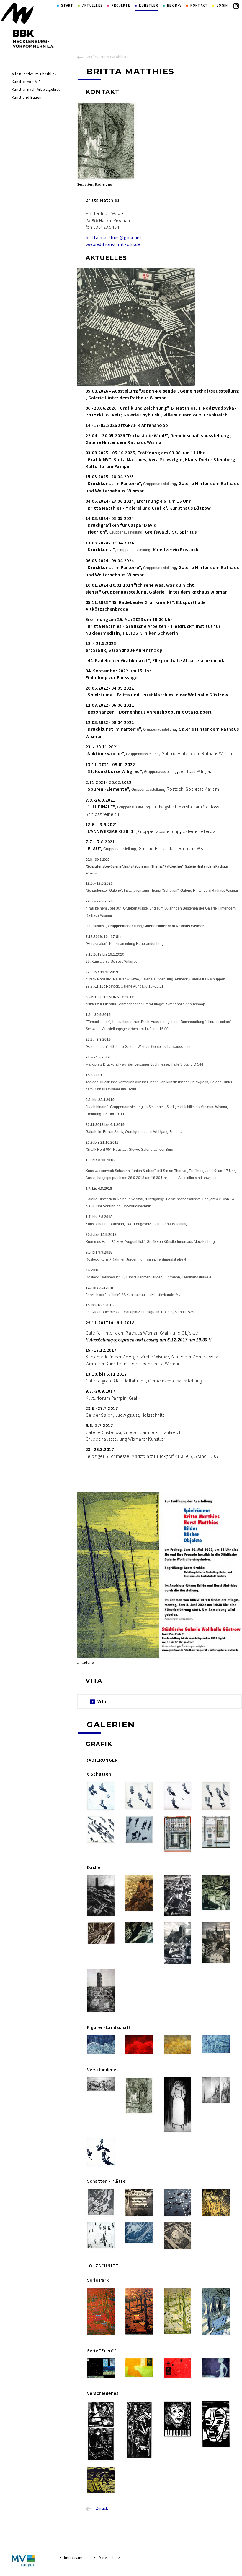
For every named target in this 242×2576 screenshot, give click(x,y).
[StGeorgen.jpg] (216, 1943)
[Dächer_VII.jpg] (101, 1933)
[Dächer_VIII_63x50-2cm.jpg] (139, 1893)
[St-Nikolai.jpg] (178, 1943)
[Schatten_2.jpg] (139, 1796)
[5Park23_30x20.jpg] (101, 2312)
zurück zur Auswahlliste (108, 57)
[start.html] (28, 25)
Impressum (73, 2558)
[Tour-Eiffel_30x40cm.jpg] (139, 2233)
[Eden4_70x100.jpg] (216, 2368)
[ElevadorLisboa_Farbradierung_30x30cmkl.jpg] (139, 2203)
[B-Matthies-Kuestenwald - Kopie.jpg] (216, 2090)
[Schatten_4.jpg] (216, 1796)
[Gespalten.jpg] (139, 2096)
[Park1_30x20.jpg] (216, 2312)
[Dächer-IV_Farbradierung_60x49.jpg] (178, 1896)
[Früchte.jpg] (101, 2084)
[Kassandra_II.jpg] (178, 2105)
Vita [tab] (102, 1701)
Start (67, 5)
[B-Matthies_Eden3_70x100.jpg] (178, 2368)
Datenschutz (109, 2558)
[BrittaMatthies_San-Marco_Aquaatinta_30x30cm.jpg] (178, 2203)
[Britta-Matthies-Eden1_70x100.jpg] (101, 2368)
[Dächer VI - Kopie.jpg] (101, 1896)
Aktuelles (93, 5)
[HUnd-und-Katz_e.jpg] (101, 2152)
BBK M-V (174, 5)
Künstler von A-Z (26, 82)
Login (222, 5)
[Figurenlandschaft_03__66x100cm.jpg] (178, 2044)
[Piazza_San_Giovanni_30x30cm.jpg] (178, 2236)
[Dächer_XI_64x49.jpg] (216, 1893)
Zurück (102, 2508)
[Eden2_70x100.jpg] (139, 2368)
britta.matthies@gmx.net (114, 237)
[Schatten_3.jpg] (178, 1796)
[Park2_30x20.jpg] (178, 2311)
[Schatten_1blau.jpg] (101, 1796)
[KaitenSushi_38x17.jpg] (101, 2431)
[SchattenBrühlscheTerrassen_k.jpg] (101, 2202)
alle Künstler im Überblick (34, 74)
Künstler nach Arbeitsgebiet (36, 89)
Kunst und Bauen (27, 97)
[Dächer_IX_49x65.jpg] (139, 1933)
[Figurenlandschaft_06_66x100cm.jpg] (216, 2044)
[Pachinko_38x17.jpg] (139, 2430)
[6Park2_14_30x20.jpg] (139, 2311)
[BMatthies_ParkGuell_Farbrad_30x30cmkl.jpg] (216, 2203)
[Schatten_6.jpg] (139, 1830)
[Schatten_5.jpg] (101, 1830)
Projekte (121, 5)
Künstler (148, 5)
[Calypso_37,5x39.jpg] (101, 2480)
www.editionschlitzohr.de (113, 244)
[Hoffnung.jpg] (178, 2419)
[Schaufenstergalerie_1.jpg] (178, 1834)
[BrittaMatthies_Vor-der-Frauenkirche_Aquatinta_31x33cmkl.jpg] (101, 2235)
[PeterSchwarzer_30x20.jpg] (216, 2424)
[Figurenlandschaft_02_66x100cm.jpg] (101, 2044)
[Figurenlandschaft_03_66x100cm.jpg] (139, 2045)
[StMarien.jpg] (101, 1991)
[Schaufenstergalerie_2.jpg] (216, 1832)
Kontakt (199, 5)
